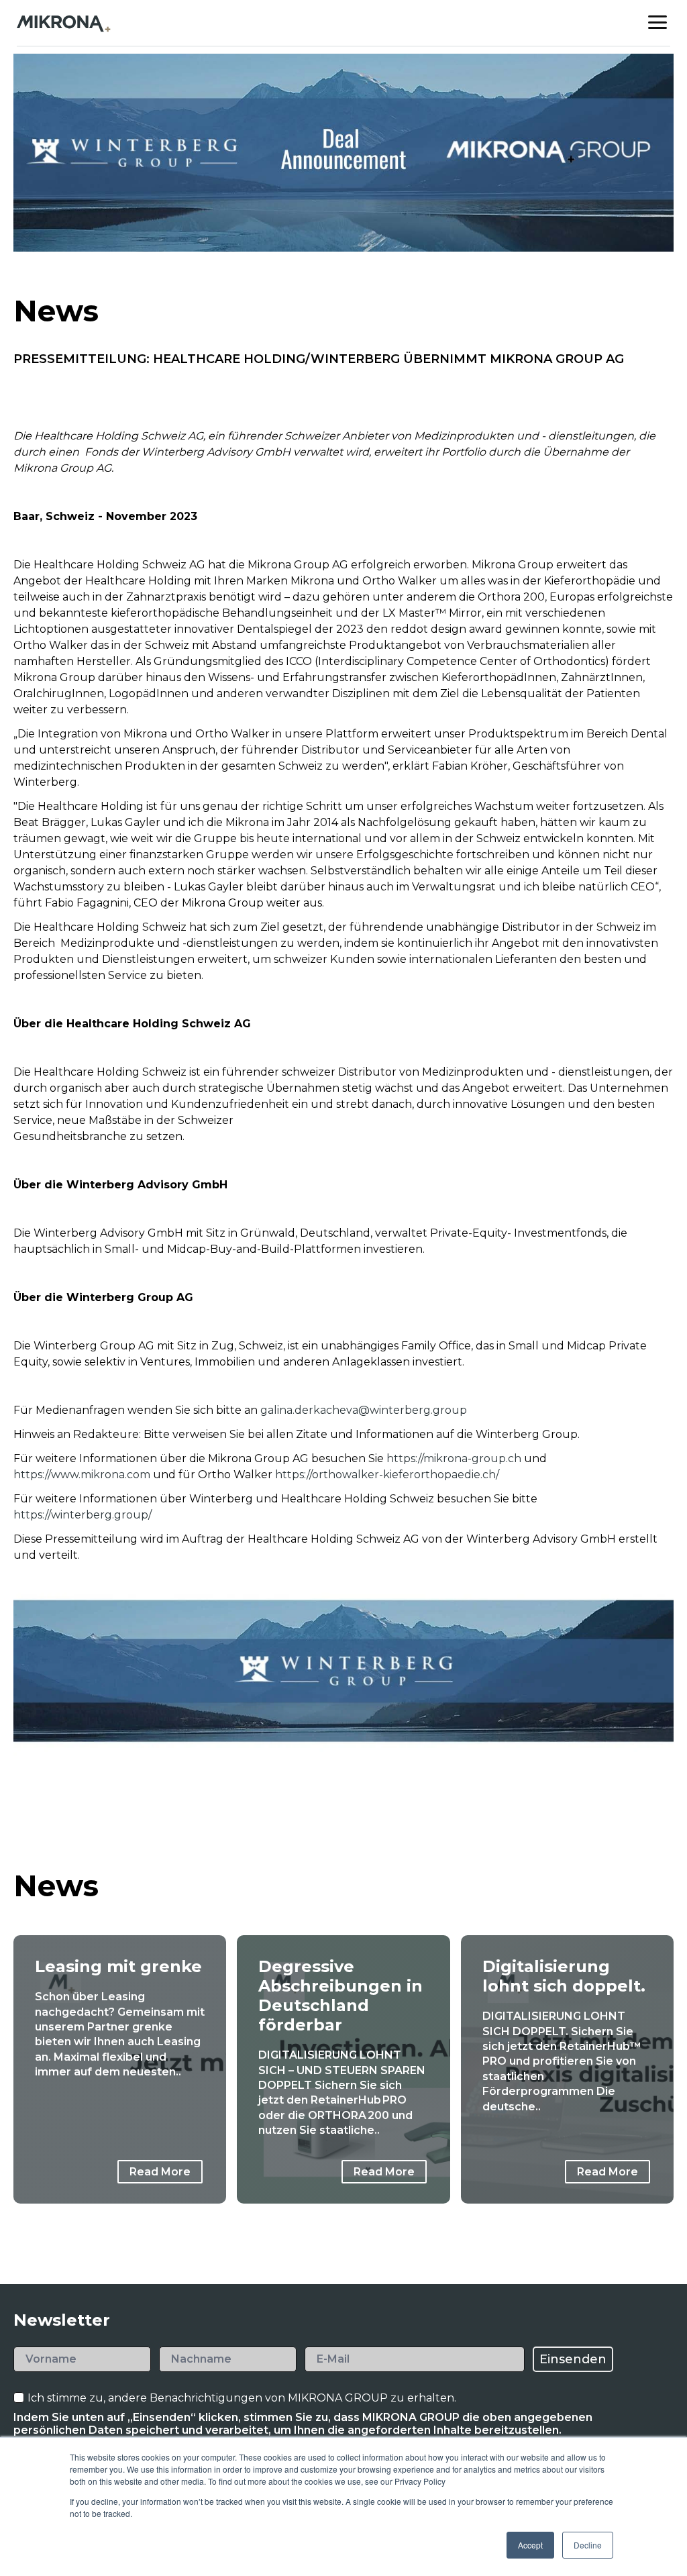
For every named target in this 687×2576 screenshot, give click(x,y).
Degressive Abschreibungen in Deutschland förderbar (340, 1996)
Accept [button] (530, 2545)
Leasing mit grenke (118, 1966)
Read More (160, 2172)
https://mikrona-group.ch (455, 1458)
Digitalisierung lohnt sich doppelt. (564, 1976)
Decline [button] (588, 2545)
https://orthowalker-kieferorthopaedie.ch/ (387, 1475)
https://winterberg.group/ (83, 1515)
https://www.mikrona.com (82, 1475)
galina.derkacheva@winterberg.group (364, 1410)
